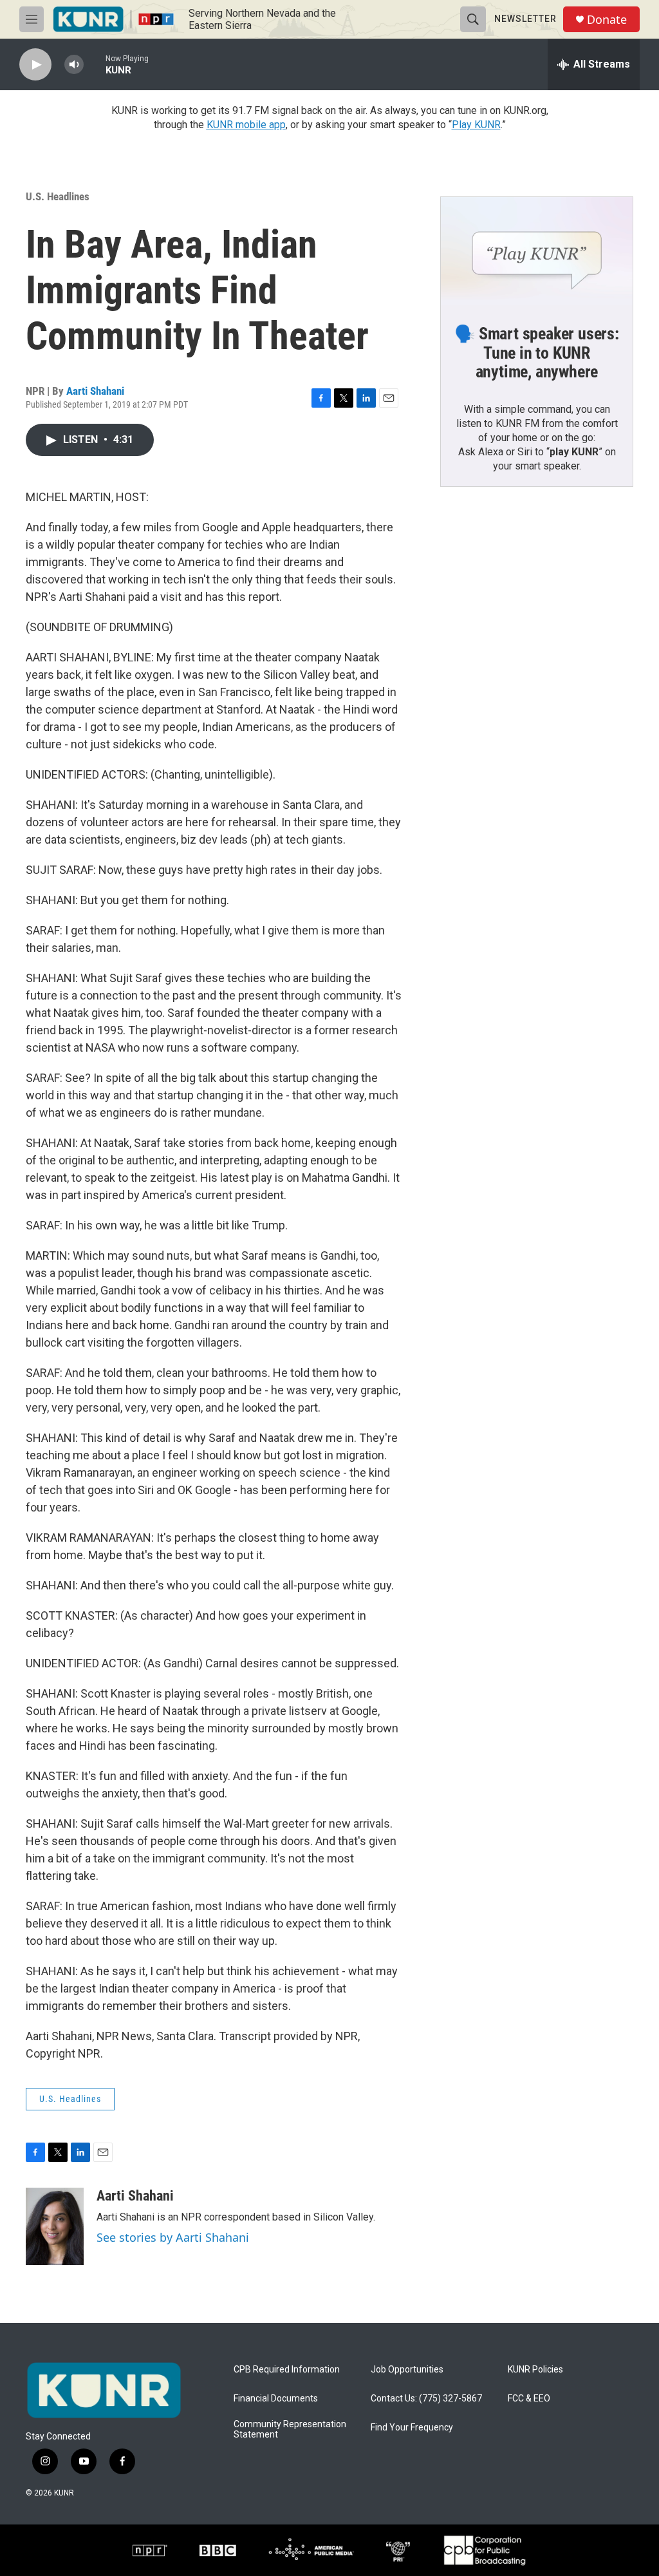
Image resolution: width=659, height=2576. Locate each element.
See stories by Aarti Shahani (173, 2237)
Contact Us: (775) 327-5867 (426, 2399)
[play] (35, 65)
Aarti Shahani (95, 391)
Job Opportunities (407, 2370)
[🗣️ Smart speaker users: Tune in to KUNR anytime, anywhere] (537, 251)
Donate (607, 20)
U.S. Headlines (58, 196)
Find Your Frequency (412, 2428)
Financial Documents (276, 2399)
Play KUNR (476, 125)
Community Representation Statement (290, 2429)
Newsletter (525, 19)
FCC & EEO (529, 2399)
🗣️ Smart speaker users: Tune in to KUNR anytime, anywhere (537, 353)
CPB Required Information (287, 2370)
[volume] (74, 65)
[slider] (95, 64)
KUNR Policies (535, 2370)
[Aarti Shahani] (55, 2226)
